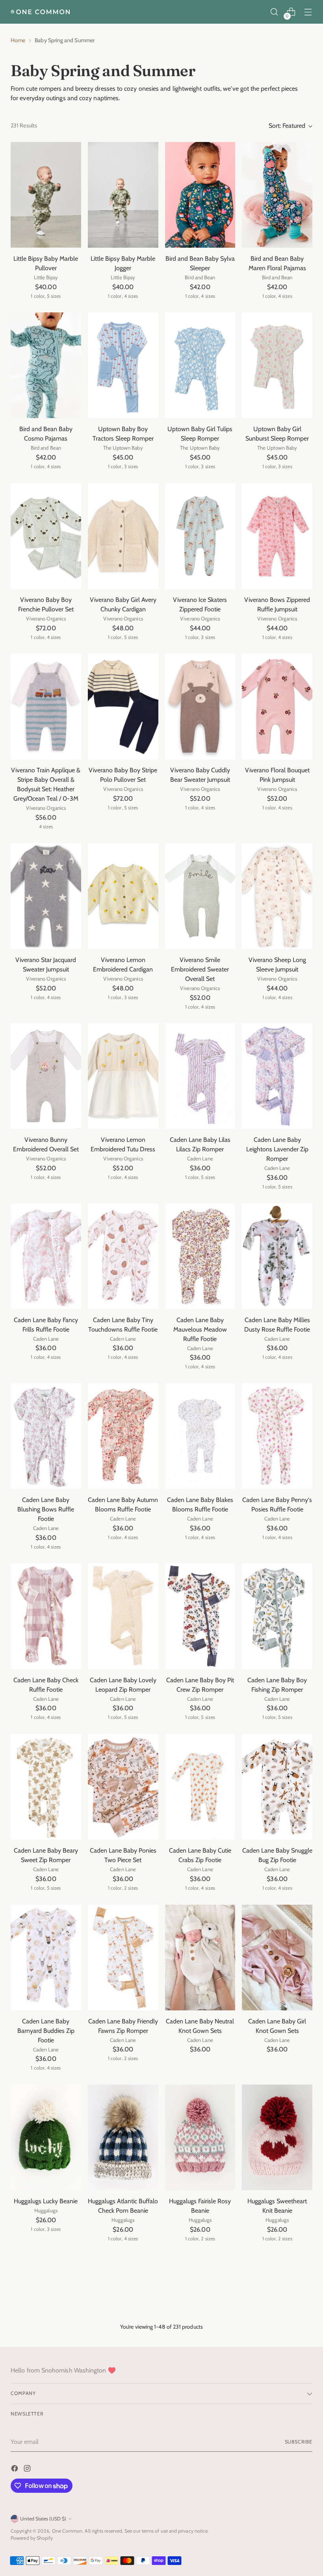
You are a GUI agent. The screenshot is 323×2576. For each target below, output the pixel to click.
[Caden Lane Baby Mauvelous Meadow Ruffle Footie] (200, 1256)
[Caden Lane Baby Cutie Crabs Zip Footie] (200, 1787)
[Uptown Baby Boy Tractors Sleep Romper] (123, 365)
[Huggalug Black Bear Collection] (277, 2479)
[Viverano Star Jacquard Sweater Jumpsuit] (46, 896)
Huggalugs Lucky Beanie (46, 2201)
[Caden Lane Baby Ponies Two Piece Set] (123, 1787)
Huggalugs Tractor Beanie (123, 2372)
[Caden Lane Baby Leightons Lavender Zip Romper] (277, 1076)
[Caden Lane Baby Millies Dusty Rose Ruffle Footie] (277, 1256)
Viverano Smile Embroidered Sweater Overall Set (200, 969)
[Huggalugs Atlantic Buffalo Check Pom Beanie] (123, 2137)
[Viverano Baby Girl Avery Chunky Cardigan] (123, 536)
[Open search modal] (274, 12)
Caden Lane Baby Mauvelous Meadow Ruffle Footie (200, 1329)
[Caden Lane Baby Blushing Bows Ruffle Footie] (46, 1436)
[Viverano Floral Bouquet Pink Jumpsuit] (277, 706)
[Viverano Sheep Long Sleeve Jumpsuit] (277, 896)
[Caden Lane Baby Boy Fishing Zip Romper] (277, 1616)
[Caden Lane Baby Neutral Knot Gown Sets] (200, 1958)
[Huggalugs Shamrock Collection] (200, 2308)
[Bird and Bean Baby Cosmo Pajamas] (46, 365)
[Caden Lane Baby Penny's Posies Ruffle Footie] (277, 1436)
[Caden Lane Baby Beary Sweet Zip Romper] (46, 1787)
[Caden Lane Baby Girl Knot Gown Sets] (277, 1958)
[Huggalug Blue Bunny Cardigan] (200, 2479)
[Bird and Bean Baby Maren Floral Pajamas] (277, 195)
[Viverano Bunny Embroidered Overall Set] (46, 1076)
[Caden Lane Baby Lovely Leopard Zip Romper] (123, 1616)
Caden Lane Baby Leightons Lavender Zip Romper (277, 1149)
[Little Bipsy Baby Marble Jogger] (123, 195)
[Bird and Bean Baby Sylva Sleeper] (200, 195)
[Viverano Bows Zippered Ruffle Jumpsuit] (277, 536)
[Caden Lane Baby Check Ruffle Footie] (46, 1616)
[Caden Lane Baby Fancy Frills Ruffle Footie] (46, 1256)
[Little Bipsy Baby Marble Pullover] (46, 195)
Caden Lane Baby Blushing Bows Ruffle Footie (46, 1509)
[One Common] (40, 12)
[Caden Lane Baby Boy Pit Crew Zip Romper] (200, 1616)
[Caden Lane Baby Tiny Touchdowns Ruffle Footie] (123, 1256)
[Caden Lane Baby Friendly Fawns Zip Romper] (123, 1958)
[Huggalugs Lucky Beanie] (46, 2137)
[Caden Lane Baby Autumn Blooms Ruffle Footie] (123, 1436)
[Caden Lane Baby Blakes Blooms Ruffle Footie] (200, 1436)
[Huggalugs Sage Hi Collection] (123, 2479)
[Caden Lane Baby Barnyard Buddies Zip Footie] (46, 1958)
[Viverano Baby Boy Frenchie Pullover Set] (46, 536)
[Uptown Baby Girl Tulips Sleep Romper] (200, 365)
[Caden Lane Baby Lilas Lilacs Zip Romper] (200, 1076)
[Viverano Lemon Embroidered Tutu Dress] (123, 1076)
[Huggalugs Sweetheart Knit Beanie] (277, 2137)
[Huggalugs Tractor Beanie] (123, 2308)
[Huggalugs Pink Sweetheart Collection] (46, 2479)
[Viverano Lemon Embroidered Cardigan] (123, 896)
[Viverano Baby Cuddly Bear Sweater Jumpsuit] (200, 706)
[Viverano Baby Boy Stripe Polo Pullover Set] (123, 706)
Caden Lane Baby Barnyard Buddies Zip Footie (46, 2031)
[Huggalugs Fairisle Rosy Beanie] (200, 2137)
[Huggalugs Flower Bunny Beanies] (277, 2308)
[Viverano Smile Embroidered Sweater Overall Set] (200, 896)
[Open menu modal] (308, 12)
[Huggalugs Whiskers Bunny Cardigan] (46, 2308)
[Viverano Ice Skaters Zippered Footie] (200, 536)
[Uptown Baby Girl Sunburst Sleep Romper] (277, 365)
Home (18, 40)
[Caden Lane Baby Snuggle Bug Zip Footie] (277, 1787)
